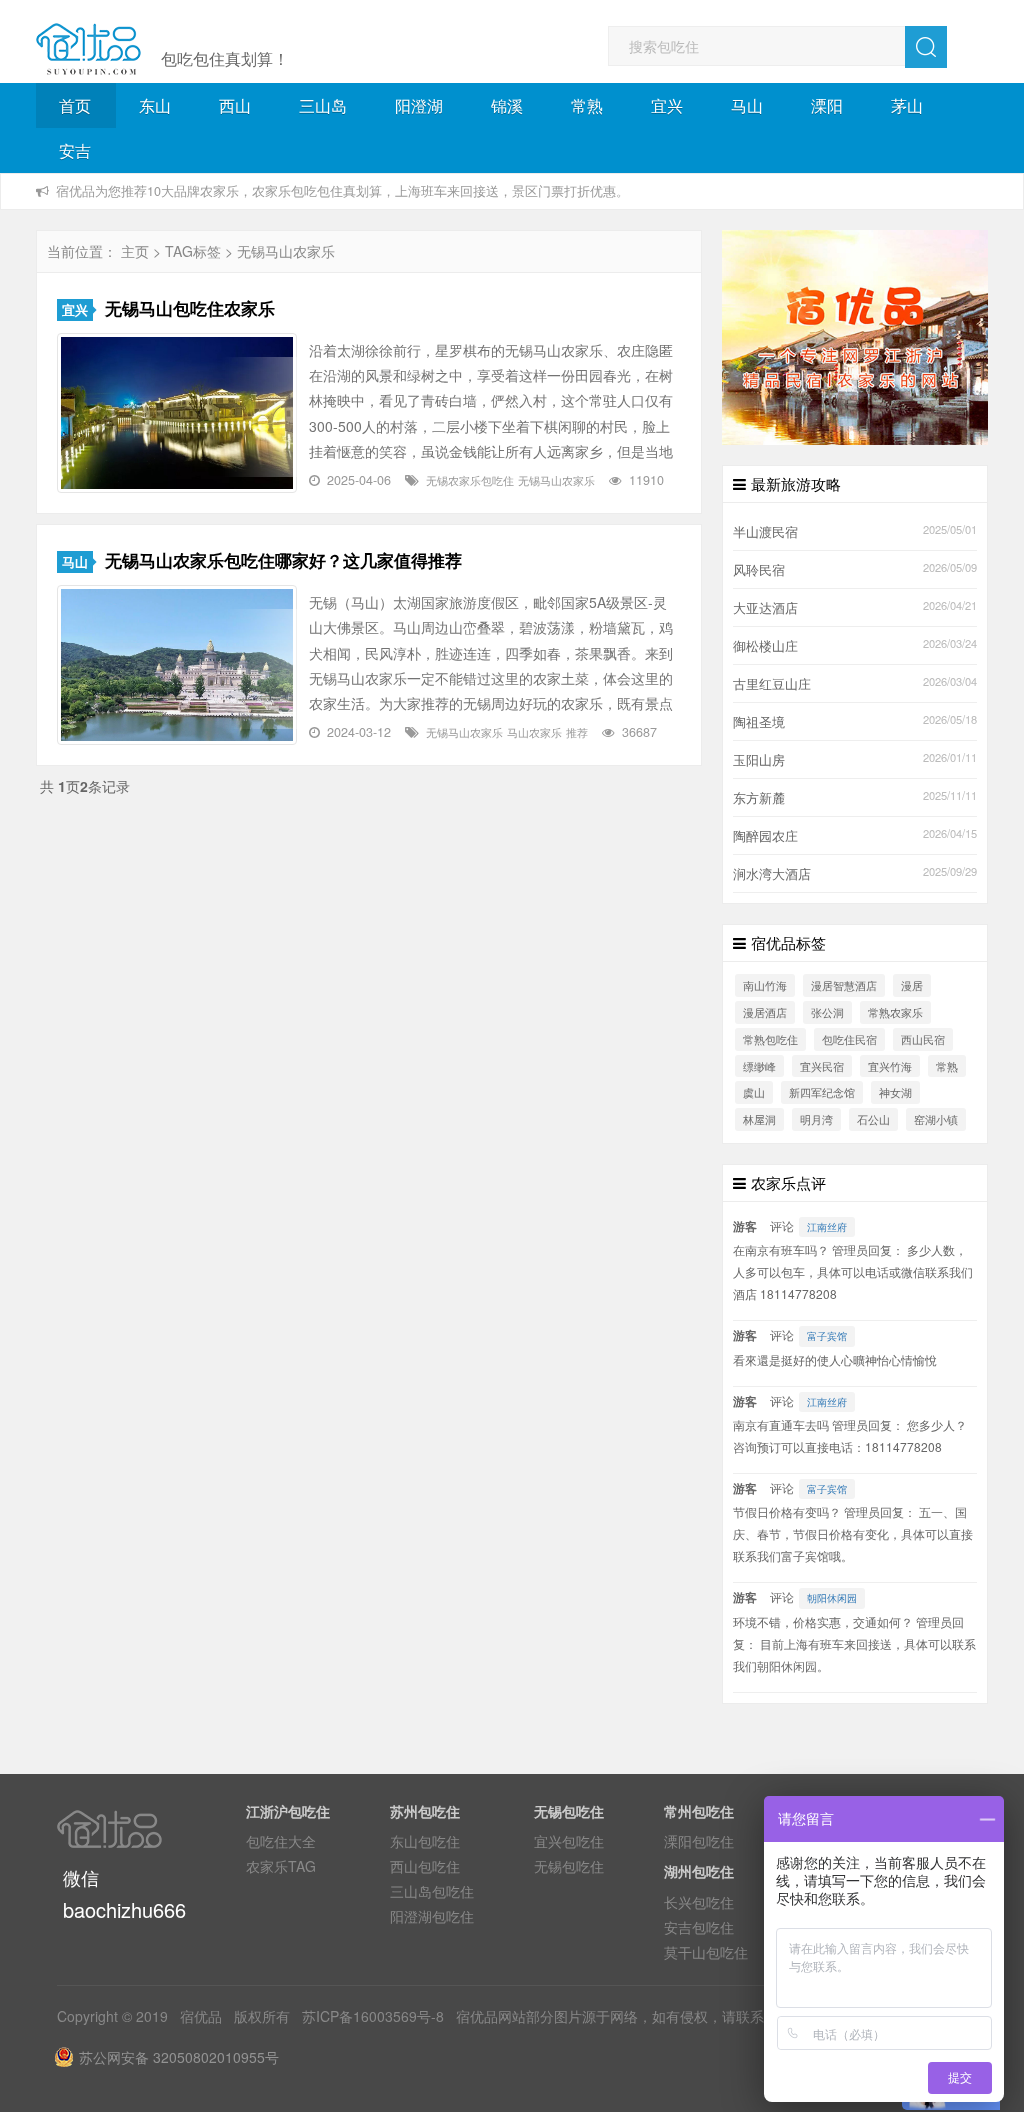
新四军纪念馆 (822, 1092)
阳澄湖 (419, 105)
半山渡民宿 (765, 532)
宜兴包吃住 (569, 1841)
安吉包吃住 (699, 1927)
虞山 (754, 1092)
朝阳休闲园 (832, 1598)
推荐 (577, 732)
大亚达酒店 (765, 608)
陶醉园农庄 (765, 836)
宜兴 (667, 105)
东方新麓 (759, 798)
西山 (235, 105)
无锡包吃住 (569, 1866)
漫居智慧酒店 (844, 985)
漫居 (912, 985)
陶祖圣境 (759, 722)
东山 (155, 105)
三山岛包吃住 (432, 1891)
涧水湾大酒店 (772, 874)
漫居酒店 (765, 1012)
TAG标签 (193, 251)
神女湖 (895, 1092)
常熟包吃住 (770, 1039)
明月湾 (816, 1119)
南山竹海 (765, 985)
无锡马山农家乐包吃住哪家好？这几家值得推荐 (283, 560)
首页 (75, 105)
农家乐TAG (281, 1866)
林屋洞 (759, 1119)
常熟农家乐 (895, 1012)
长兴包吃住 (699, 1902)
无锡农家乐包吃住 (470, 480)
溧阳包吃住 (699, 1841)
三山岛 (323, 105)
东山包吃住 (425, 1841)
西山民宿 (923, 1039)
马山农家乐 (534, 732)
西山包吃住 (425, 1866)
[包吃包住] (88, 50)
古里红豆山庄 (772, 684)
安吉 (75, 150)
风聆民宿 (759, 570)
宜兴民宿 (822, 1066)
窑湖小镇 (936, 1119)
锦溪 (507, 105)
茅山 (907, 105)
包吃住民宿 (849, 1039)
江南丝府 (827, 1227)
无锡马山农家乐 (556, 480)
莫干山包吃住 (706, 1952)
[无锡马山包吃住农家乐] (177, 413)
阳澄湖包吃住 (432, 1916)
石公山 (873, 1119)
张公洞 (827, 1012)
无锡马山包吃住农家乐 (190, 308)
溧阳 (827, 105)
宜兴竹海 (890, 1066)
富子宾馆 (827, 1336)
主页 (135, 251)
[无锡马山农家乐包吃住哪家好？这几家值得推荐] (177, 665)
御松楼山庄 (765, 646)
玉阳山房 (759, 760)
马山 (747, 105)
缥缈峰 (759, 1066)
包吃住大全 (281, 1841)
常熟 (587, 105)
